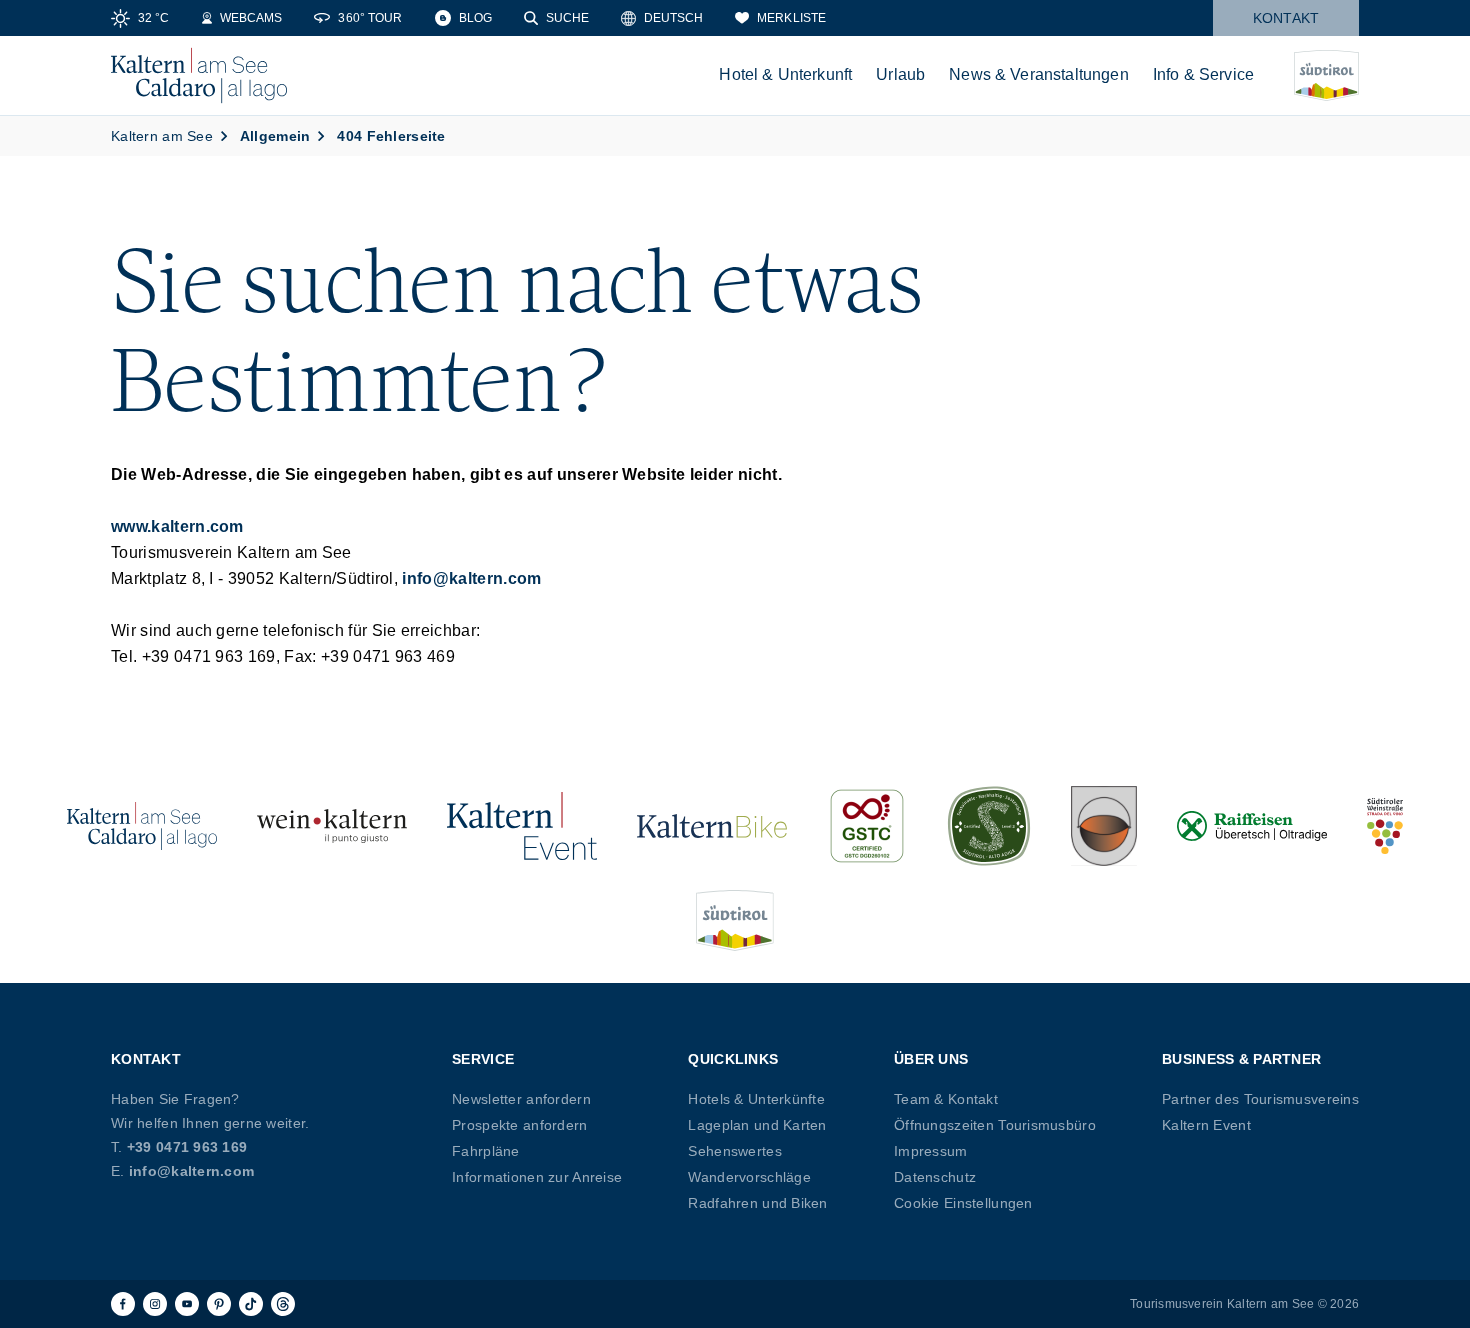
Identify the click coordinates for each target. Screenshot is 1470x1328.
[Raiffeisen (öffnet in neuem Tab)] (1252, 826)
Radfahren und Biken (757, 1203)
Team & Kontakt (946, 1099)
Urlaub (900, 74)
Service (483, 1059)
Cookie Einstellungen (963, 1203)
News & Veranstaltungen (1039, 74)
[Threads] (283, 1304)
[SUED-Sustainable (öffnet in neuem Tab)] (989, 826)
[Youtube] (187, 1304)
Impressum (931, 1151)
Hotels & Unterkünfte (756, 1099)
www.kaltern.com (177, 526)
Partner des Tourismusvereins (1260, 1099)
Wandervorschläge (749, 1177)
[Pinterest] (219, 1304)
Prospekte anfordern (519, 1125)
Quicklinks (733, 1059)
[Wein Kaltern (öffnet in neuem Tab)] (332, 826)
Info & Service (1203, 74)
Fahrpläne (486, 1151)
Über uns (931, 1059)
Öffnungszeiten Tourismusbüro (995, 1125)
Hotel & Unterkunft (785, 74)
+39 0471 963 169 (187, 1147)
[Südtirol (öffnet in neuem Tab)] (735, 920)
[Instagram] (155, 1304)
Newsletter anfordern (521, 1099)
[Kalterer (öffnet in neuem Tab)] (1104, 826)
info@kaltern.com (471, 578)
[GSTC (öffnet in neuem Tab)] (867, 826)
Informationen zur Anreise (537, 1177)
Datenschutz (935, 1177)
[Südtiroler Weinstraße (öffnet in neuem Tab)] (1385, 826)
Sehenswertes (734, 1151)
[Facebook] (123, 1304)
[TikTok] (251, 1304)
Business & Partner (1241, 1059)
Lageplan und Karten (757, 1125)
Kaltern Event (1206, 1125)
